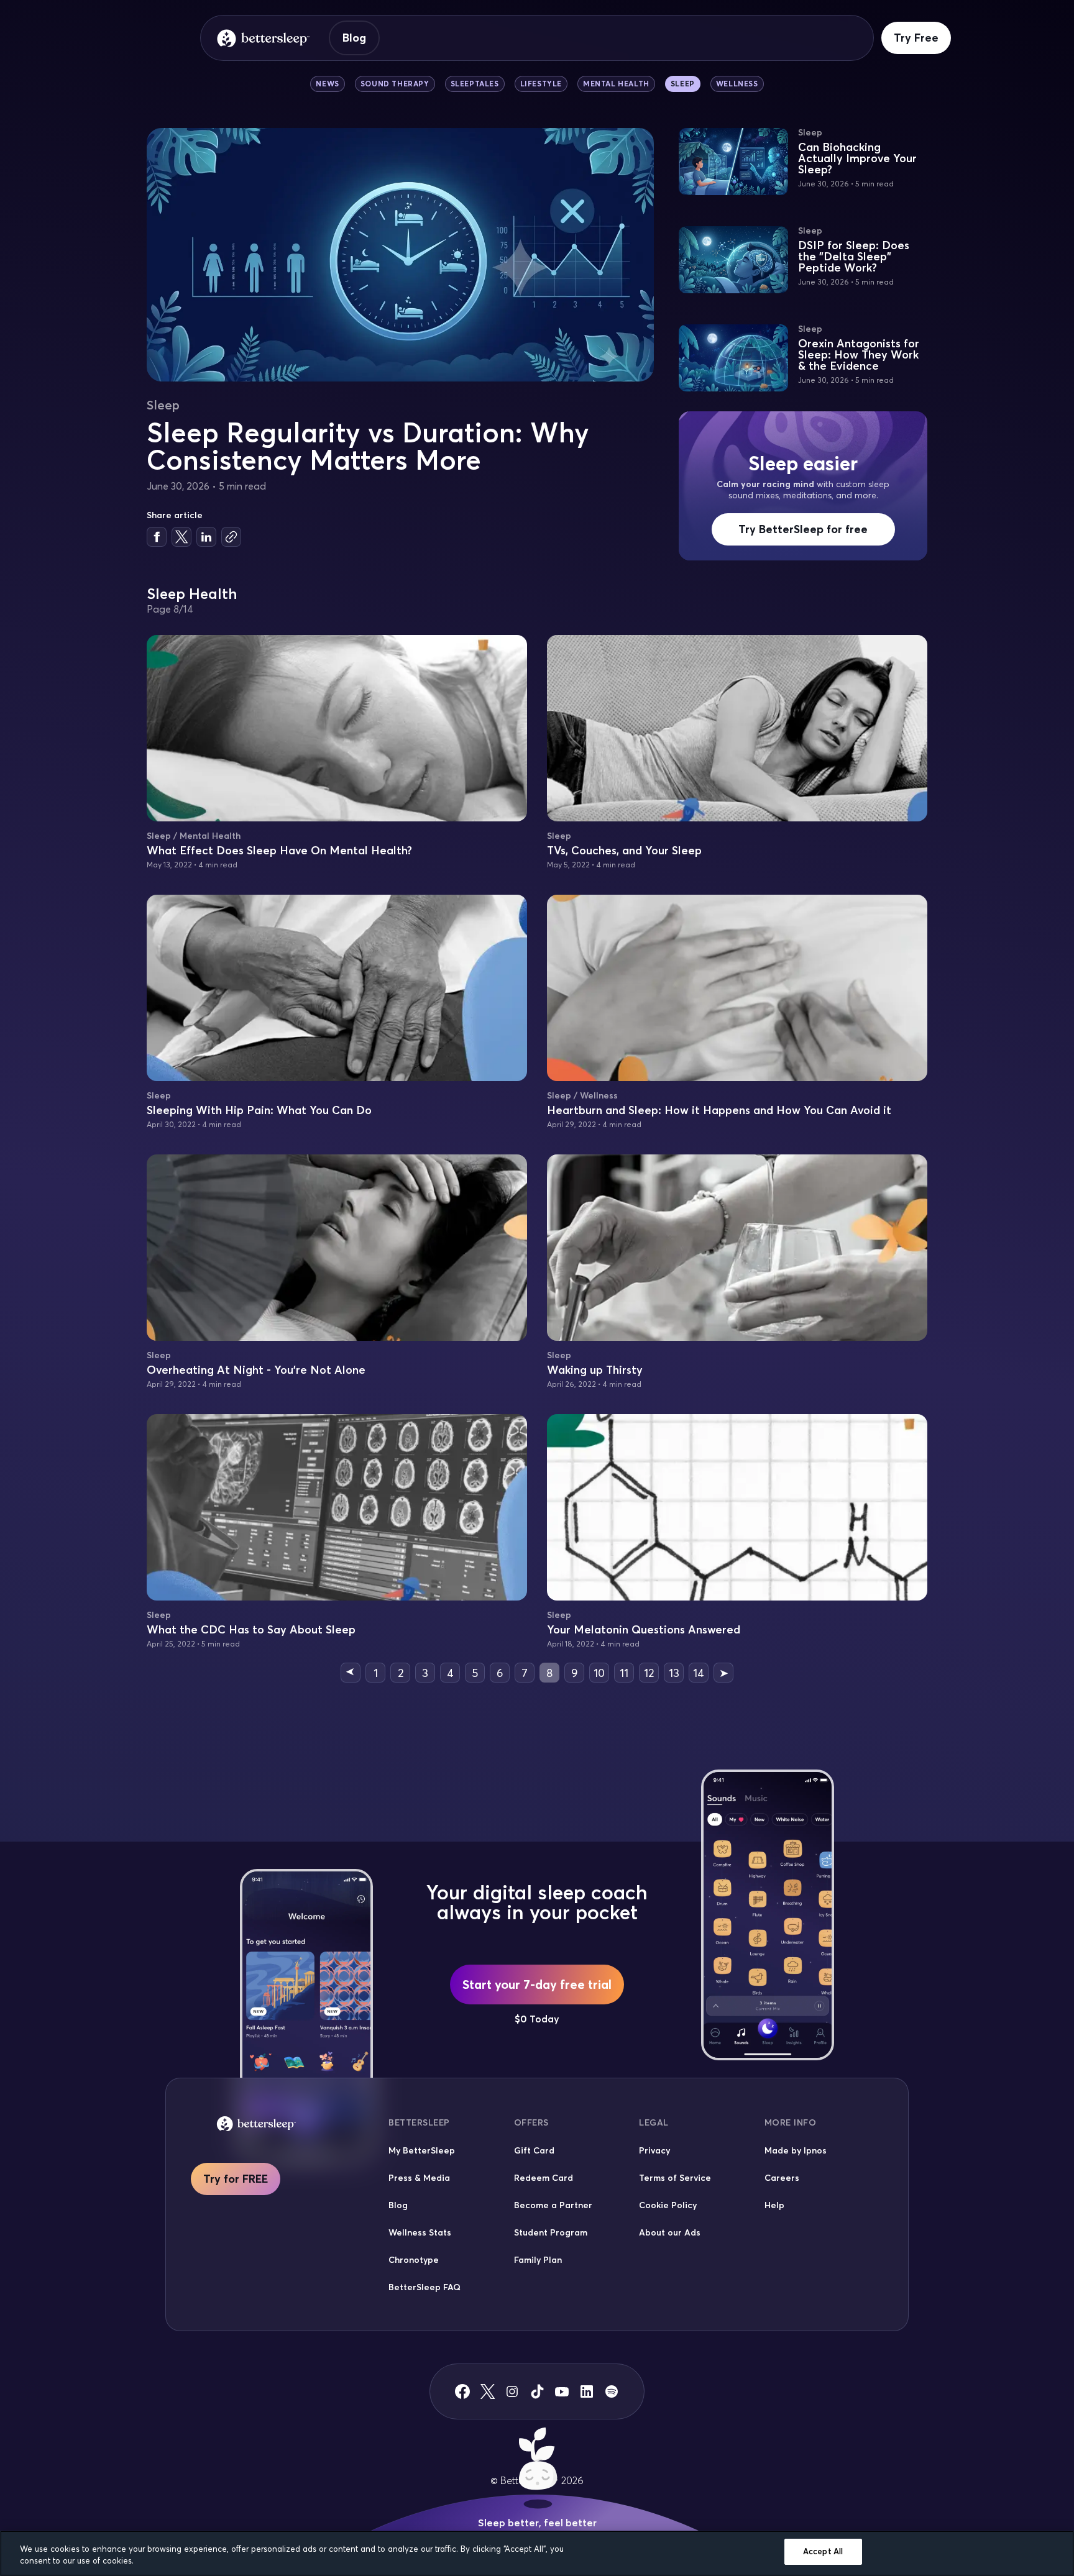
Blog (354, 38)
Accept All (823, 2551)
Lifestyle (541, 84)
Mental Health (616, 84)
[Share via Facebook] (157, 537)
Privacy (654, 2150)
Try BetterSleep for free (803, 529)
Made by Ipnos (796, 2150)
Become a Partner (553, 2205)
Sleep (683, 84)
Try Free (916, 38)
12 (649, 1673)
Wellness (737, 84)
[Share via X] (181, 537)
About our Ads (670, 2232)
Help (774, 2205)
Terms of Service (675, 2178)
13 (674, 1673)
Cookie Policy (668, 2205)
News (327, 84)
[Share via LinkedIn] (206, 537)
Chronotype (414, 2260)
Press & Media (419, 2178)
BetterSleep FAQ (425, 2287)
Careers (782, 2178)
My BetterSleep (422, 2150)
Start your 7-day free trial (537, 1984)
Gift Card (534, 2150)
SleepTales (475, 84)
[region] (537, 2553)
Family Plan (538, 2260)
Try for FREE (236, 2179)
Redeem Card (544, 2178)
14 (699, 1673)
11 (624, 1673)
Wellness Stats (420, 2232)
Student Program (551, 2232)
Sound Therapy (395, 84)
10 (599, 1673)
